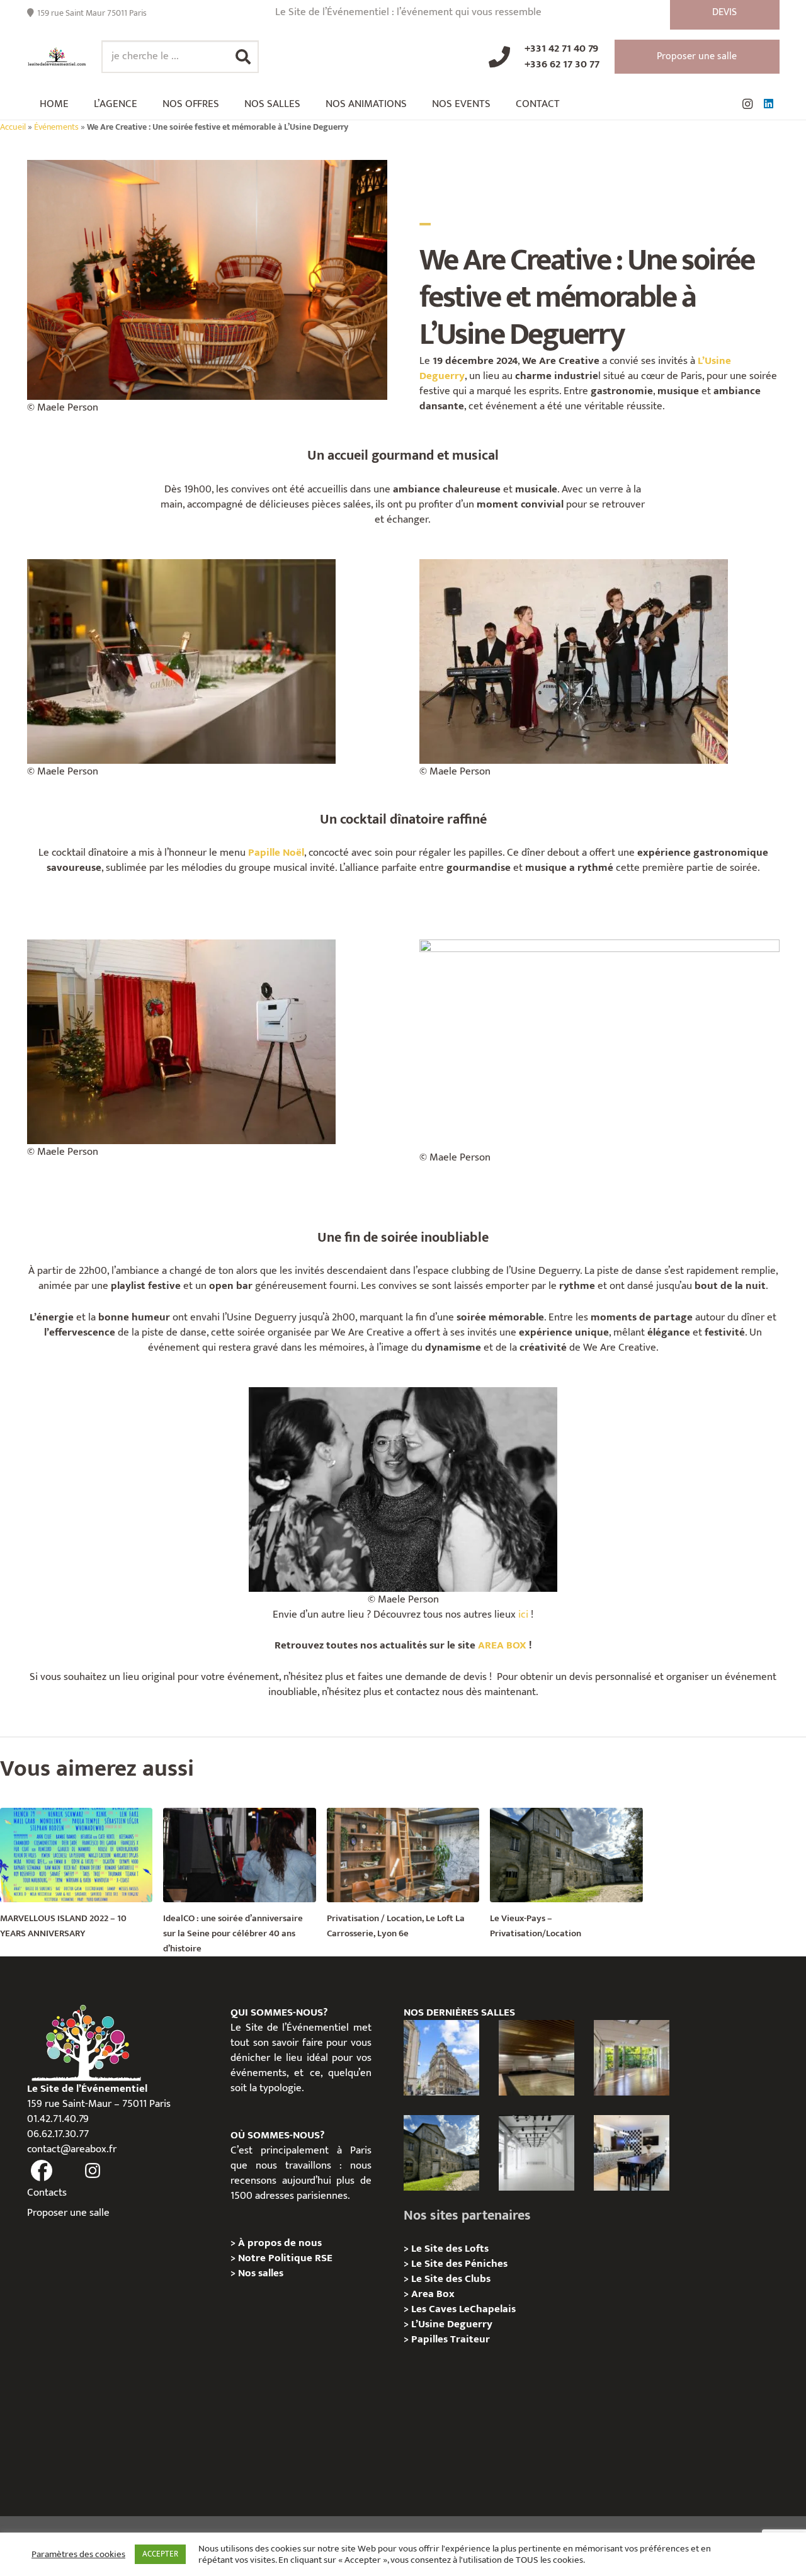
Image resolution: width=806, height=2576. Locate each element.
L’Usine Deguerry (452, 2324)
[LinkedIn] (769, 104)
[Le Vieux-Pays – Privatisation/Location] (441, 2153)
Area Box (433, 2294)
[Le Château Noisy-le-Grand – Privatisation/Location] (536, 2058)
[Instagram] (747, 104)
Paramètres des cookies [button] (78, 2555)
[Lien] (57, 57)
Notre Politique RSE (285, 2258)
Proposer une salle (68, 2213)
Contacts (47, 2193)
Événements (56, 127)
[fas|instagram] (93, 2171)
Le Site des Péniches (459, 2264)
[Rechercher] (243, 57)
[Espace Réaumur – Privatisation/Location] (441, 2058)
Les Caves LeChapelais (463, 2309)
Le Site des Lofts (450, 2249)
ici (523, 1614)
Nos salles (261, 2273)
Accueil (13, 127)
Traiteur (470, 2339)
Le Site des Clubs (451, 2279)
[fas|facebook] (42, 2171)
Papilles (431, 2339)
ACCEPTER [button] (160, 2554)
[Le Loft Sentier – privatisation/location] (632, 2153)
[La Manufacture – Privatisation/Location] (632, 2058)
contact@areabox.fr (72, 2149)
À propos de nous (280, 2243)
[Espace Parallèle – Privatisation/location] (536, 2153)
